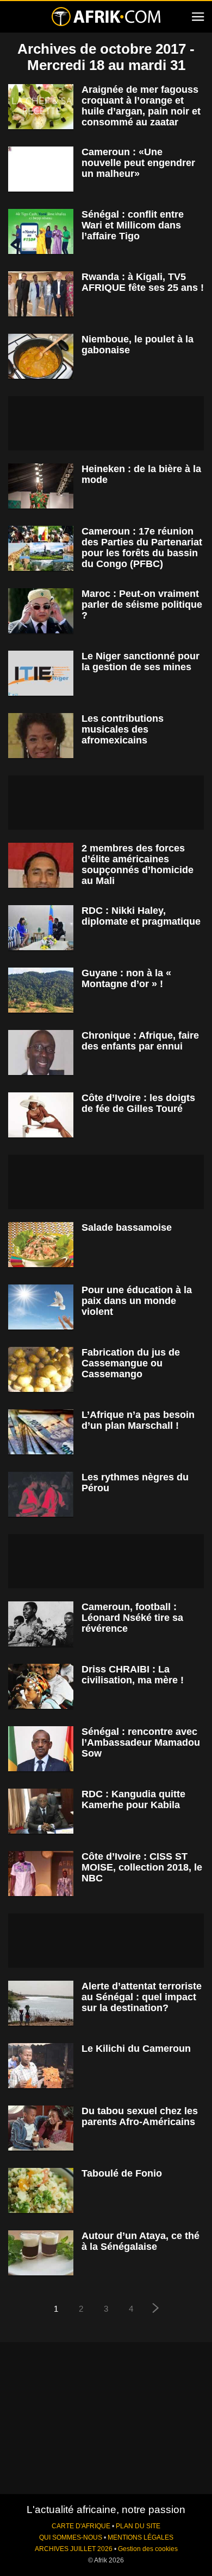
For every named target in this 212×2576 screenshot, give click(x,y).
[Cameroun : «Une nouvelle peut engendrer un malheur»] (41, 169)
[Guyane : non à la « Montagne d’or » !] (41, 990)
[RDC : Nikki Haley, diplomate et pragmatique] (41, 928)
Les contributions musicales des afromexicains (123, 729)
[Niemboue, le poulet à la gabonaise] (41, 356)
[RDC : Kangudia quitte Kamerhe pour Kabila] (41, 1811)
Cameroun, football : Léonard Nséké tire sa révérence (132, 1618)
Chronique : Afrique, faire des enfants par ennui (140, 1041)
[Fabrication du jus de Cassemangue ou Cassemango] (41, 1369)
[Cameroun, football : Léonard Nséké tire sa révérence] (41, 1624)
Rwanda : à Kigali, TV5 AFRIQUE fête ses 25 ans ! (143, 282)
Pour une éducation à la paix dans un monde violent (137, 1301)
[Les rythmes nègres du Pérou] (41, 1494)
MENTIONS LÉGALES (141, 2537)
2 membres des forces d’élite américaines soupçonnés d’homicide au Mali (138, 864)
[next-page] (156, 2309)
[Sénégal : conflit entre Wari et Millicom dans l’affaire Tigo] (41, 231)
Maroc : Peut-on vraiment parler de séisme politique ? (142, 605)
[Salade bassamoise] (41, 1245)
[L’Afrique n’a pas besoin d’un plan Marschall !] (41, 1432)
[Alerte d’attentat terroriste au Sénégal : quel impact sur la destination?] (41, 2003)
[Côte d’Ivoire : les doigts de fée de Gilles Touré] (41, 1115)
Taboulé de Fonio (122, 2173)
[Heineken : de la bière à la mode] (41, 486)
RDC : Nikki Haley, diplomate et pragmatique (141, 916)
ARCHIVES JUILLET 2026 (74, 2549)
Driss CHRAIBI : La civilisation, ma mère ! (133, 1675)
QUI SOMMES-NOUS (71, 2537)
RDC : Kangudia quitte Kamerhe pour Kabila (133, 1799)
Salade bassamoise (127, 1227)
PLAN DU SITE (138, 2526)
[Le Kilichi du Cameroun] (41, 2066)
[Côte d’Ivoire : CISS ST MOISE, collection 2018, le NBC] (41, 1874)
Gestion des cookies (148, 2549)
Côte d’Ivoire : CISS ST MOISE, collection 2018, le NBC (142, 1867)
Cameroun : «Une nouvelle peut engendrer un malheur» (138, 163)
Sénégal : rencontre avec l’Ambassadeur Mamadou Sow (141, 1742)
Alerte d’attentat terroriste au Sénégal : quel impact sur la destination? (142, 1997)
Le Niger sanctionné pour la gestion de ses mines (141, 662)
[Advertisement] (106, 423)
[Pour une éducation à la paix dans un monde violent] (41, 1307)
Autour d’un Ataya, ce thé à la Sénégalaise (141, 2241)
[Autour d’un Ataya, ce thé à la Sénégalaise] (41, 2253)
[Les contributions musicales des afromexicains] (41, 736)
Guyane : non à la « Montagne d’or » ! (126, 978)
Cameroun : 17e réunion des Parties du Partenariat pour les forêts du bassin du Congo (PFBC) (142, 548)
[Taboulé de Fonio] (41, 2190)
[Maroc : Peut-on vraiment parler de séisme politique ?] (41, 611)
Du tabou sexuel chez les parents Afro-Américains (140, 2116)
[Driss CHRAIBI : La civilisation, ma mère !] (41, 1686)
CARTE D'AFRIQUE (81, 2526)
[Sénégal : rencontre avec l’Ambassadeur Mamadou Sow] (41, 1749)
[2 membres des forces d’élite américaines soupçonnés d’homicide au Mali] (41, 865)
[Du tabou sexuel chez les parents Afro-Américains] (41, 2128)
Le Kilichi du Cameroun (136, 2049)
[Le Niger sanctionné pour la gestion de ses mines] (41, 673)
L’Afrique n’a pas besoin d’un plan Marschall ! (138, 1420)
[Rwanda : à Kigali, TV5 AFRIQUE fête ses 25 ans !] (41, 294)
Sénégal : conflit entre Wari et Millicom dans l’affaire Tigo (133, 225)
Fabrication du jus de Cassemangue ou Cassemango (131, 1363)
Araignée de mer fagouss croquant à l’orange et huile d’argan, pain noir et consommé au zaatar (141, 106)
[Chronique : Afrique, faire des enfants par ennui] (41, 1052)
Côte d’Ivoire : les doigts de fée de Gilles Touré (138, 1103)
